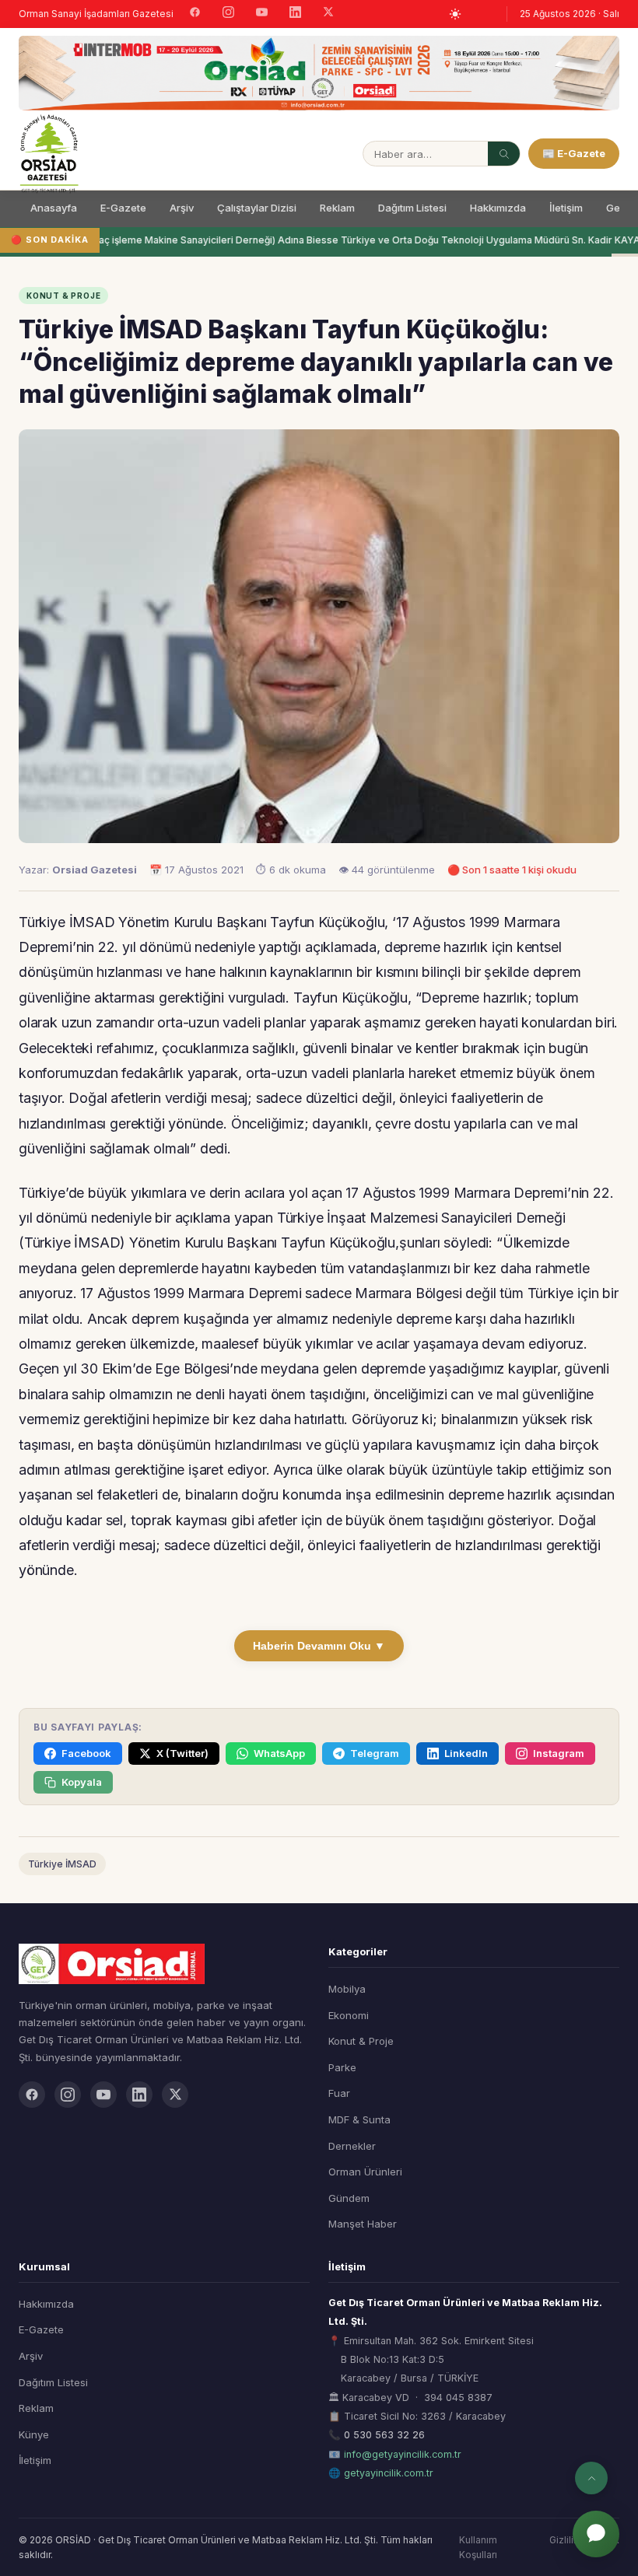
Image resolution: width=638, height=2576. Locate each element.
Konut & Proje (361, 2041)
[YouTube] (262, 14)
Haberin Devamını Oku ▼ (319, 1646)
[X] (328, 14)
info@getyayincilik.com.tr (403, 2454)
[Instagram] (228, 14)
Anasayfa (54, 208)
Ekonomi (349, 2015)
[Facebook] (195, 14)
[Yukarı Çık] (591, 2478)
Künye (34, 2434)
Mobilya (347, 1989)
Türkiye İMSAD (62, 1864)
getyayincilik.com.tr (389, 2473)
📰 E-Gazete (574, 153)
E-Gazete (123, 208)
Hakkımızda (498, 208)
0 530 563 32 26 (384, 2435)
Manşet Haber (363, 2224)
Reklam (337, 208)
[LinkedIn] (295, 14)
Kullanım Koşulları (478, 2547)
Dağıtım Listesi (412, 208)
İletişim (566, 208)
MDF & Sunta (359, 2119)
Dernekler (352, 2146)
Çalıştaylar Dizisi (257, 208)
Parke (342, 2067)
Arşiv (182, 208)
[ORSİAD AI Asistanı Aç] (596, 2534)
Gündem (349, 2198)
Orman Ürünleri (365, 2172)
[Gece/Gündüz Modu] (455, 14)
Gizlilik (564, 2540)
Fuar (339, 2093)
